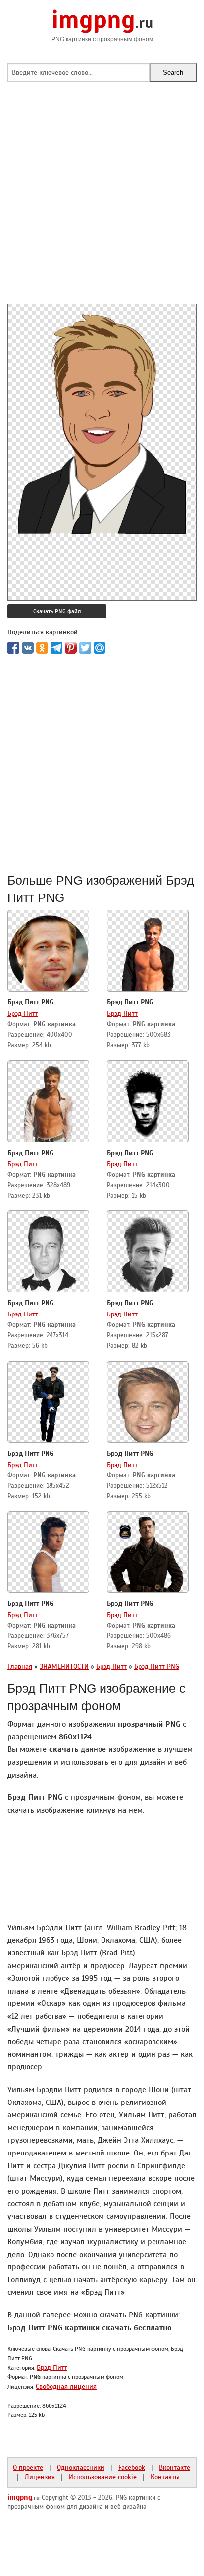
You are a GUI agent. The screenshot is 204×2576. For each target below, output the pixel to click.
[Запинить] (71, 648)
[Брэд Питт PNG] (49, 952)
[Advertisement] (102, 202)
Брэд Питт (23, 1013)
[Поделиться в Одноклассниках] (42, 648)
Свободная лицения (66, 2386)
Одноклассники (81, 2467)
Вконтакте (175, 2467)
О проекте (28, 2467)
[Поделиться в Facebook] (13, 648)
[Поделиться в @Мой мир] (100, 648)
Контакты (165, 2477)
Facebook (132, 2467)
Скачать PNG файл (57, 611)
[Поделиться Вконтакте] (28, 648)
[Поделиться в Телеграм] (56, 648)
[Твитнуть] (85, 648)
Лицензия (40, 2477)
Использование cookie (103, 2477)
